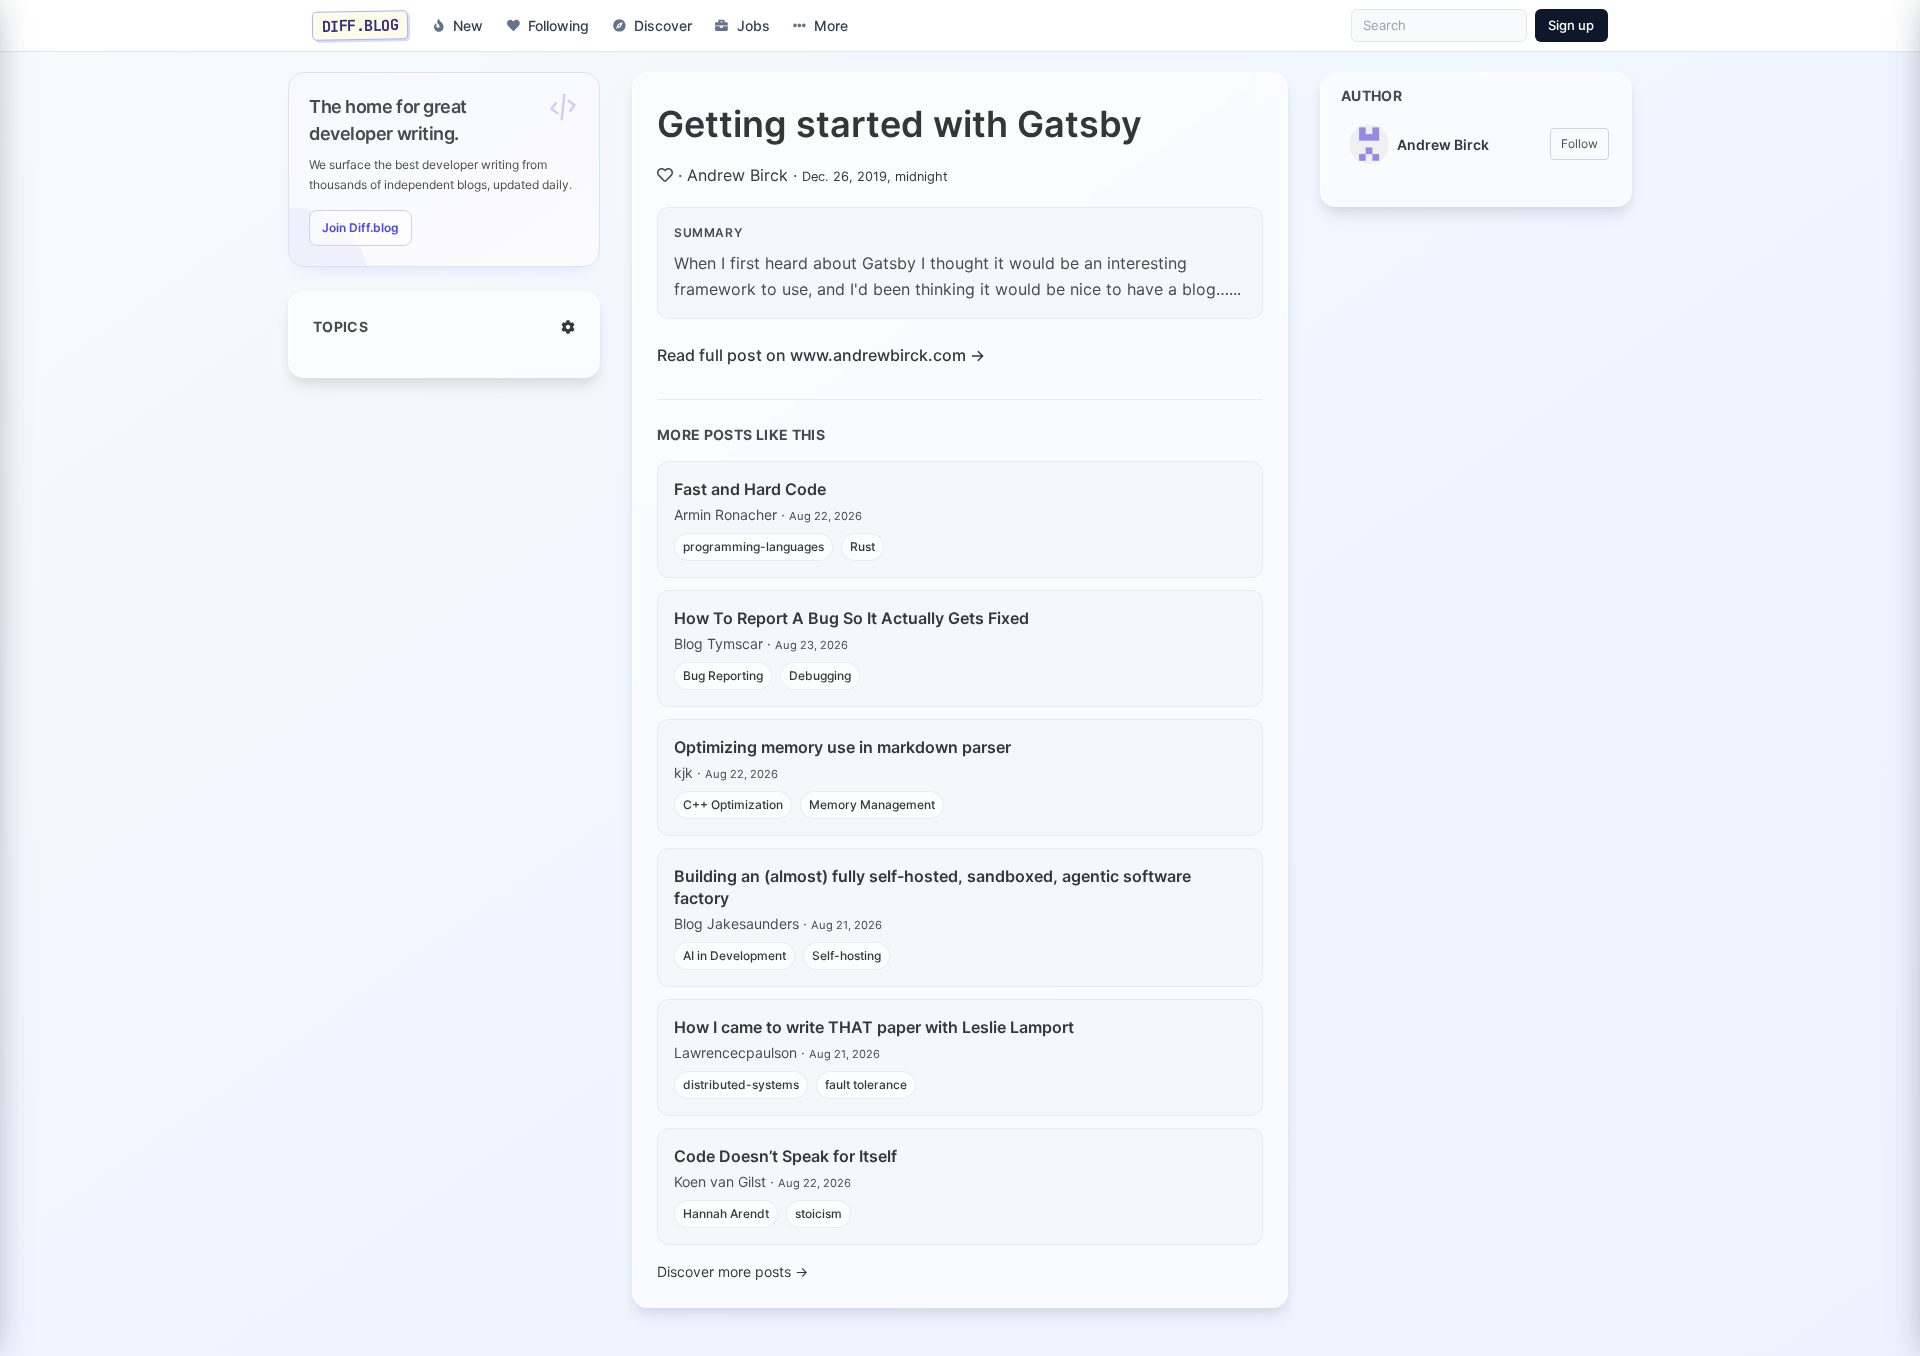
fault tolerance (866, 1084)
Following (558, 25)
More (831, 25)
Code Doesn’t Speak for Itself (785, 1156)
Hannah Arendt (726, 1213)
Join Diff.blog (360, 227)
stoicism (818, 1213)
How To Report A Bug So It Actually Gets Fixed (851, 618)
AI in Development (734, 955)
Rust (862, 546)
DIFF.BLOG (360, 25)
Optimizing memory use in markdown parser (842, 747)
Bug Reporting (723, 675)
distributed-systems (741, 1084)
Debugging (820, 675)
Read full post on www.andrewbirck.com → (821, 355)
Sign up (1571, 25)
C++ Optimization (733, 804)
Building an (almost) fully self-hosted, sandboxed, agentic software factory (932, 887)
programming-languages (753, 546)
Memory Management (872, 804)
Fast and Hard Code (750, 489)
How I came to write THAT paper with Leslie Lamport (874, 1027)
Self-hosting (846, 955)
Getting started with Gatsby (899, 124)
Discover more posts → (732, 1271)
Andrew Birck (737, 175)
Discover (663, 25)
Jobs (753, 25)
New (468, 25)
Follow (1579, 143)
